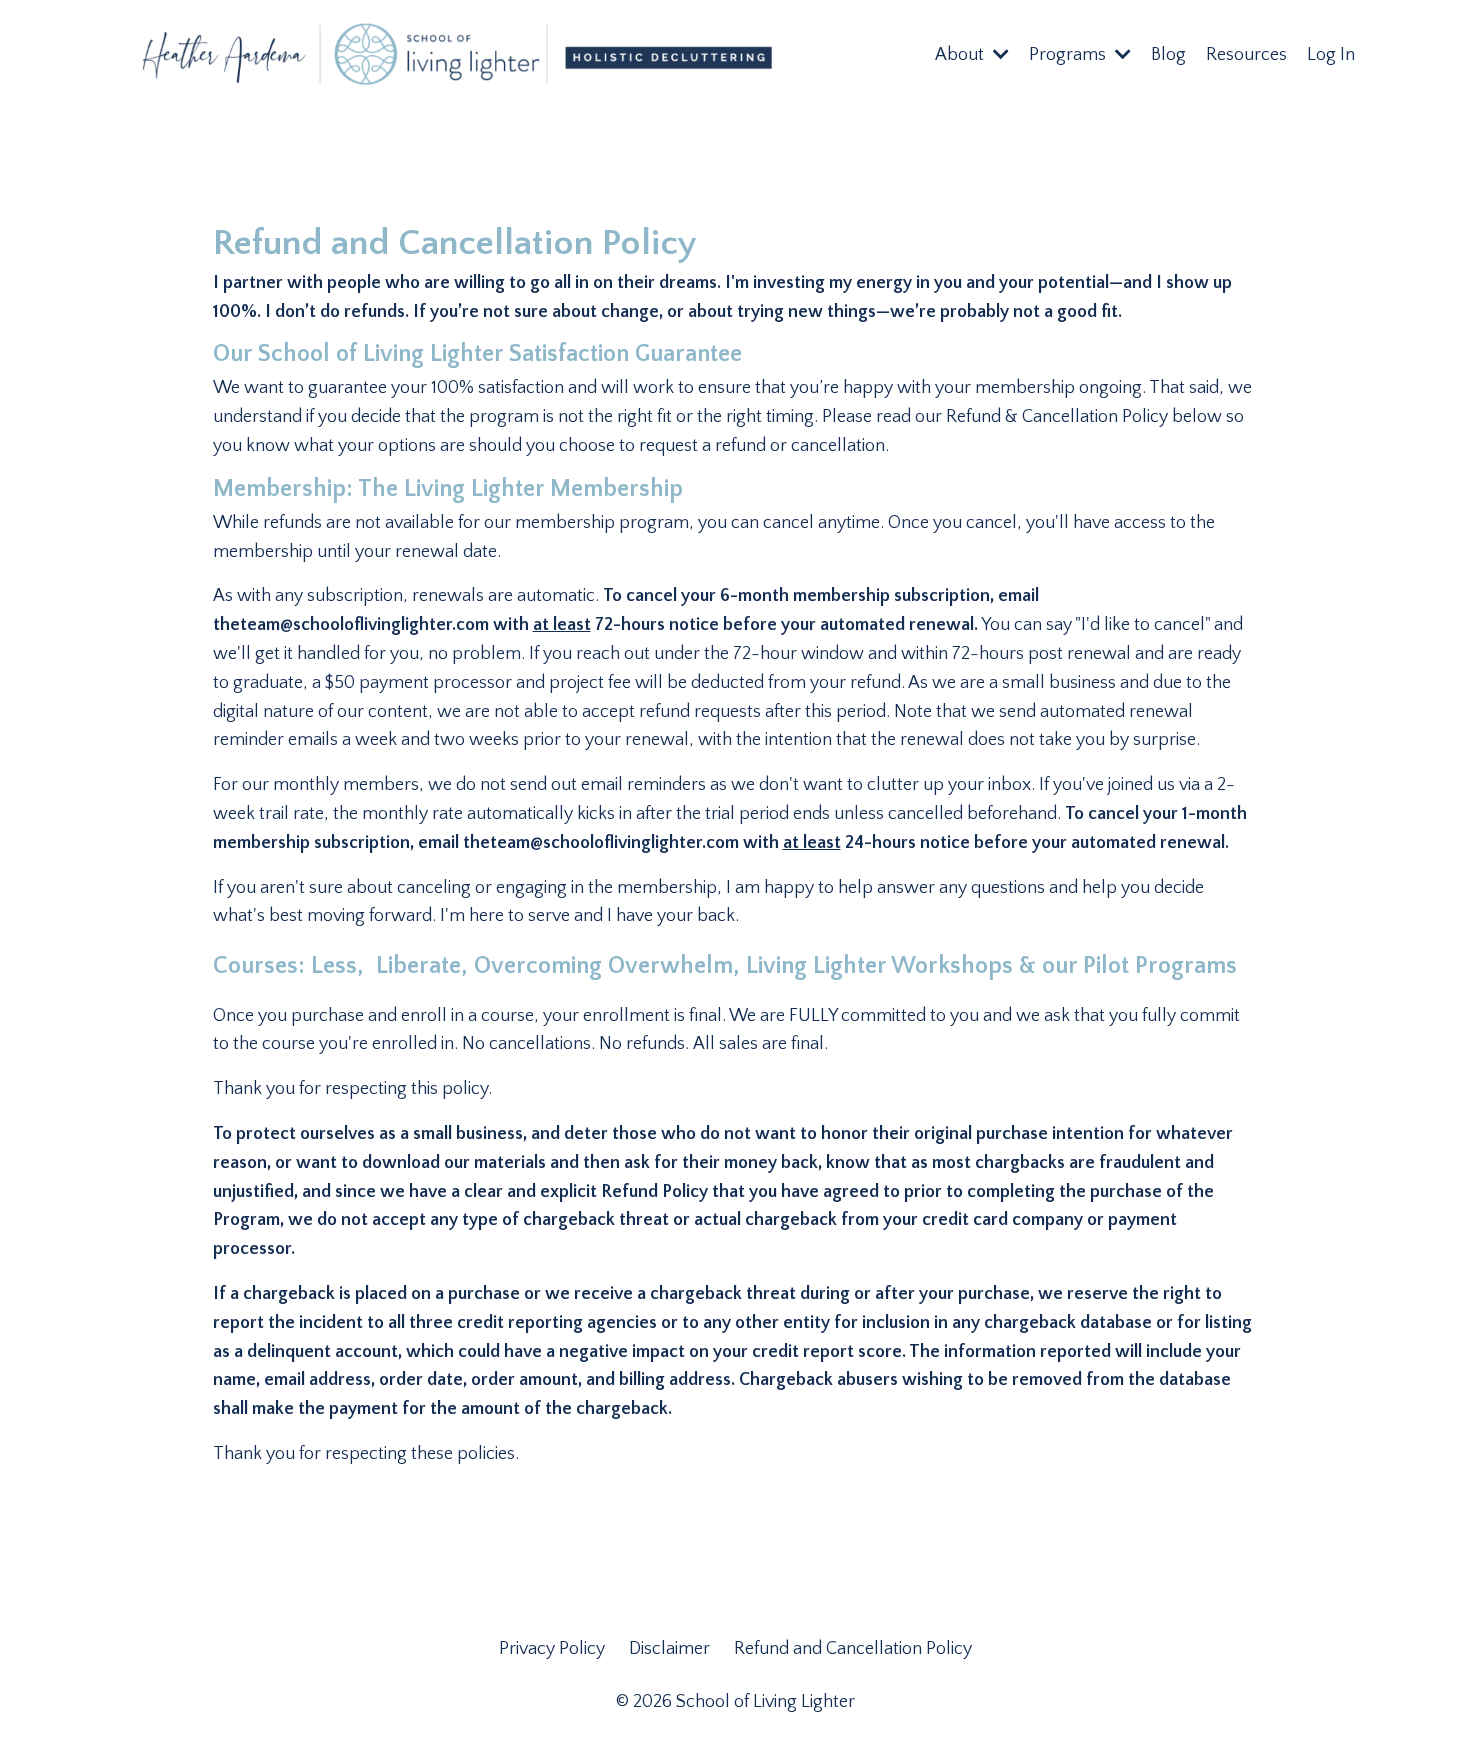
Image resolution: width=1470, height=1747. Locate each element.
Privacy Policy (554, 1649)
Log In (1331, 55)
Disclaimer (671, 1649)
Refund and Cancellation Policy (853, 1649)
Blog (1168, 55)
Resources (1246, 55)
